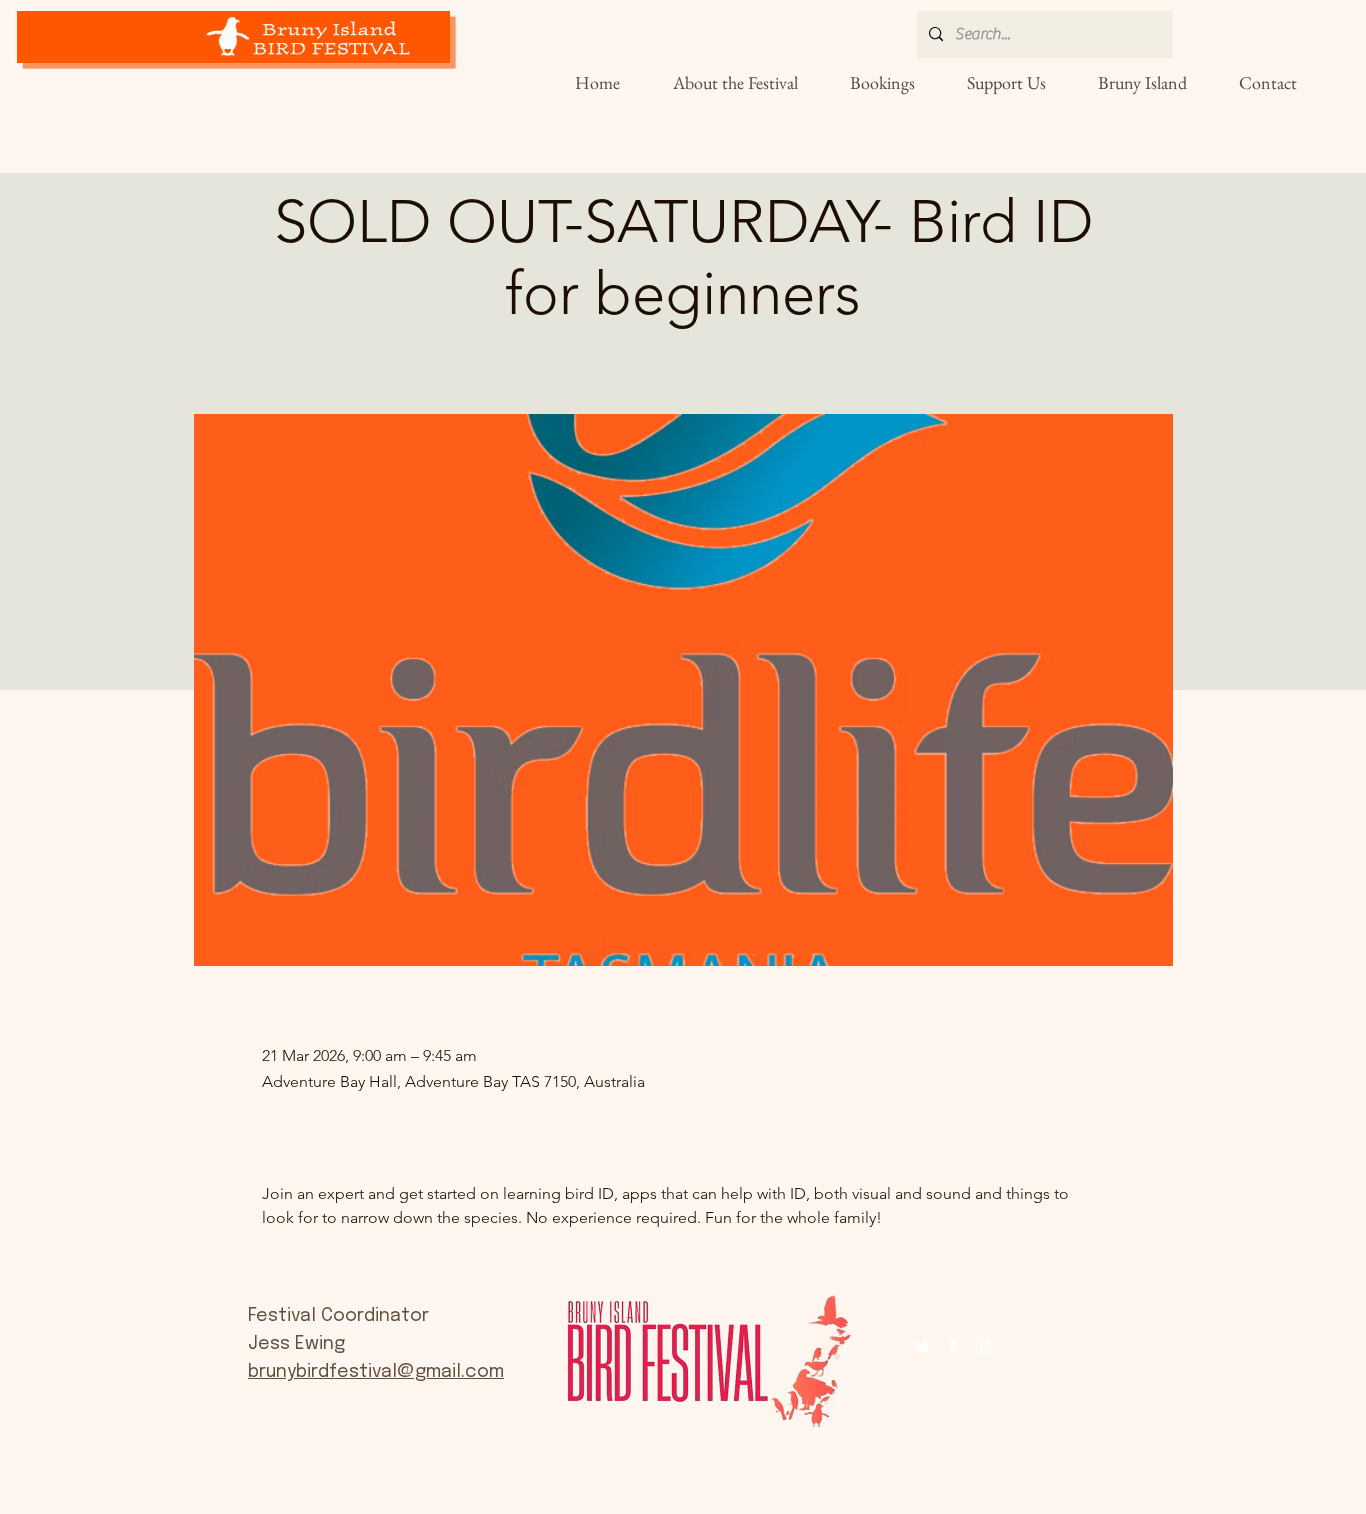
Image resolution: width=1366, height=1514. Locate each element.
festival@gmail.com (416, 1372)
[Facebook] (953, 1347)
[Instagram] (983, 1347)
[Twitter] (923, 1347)
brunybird (288, 1372)
